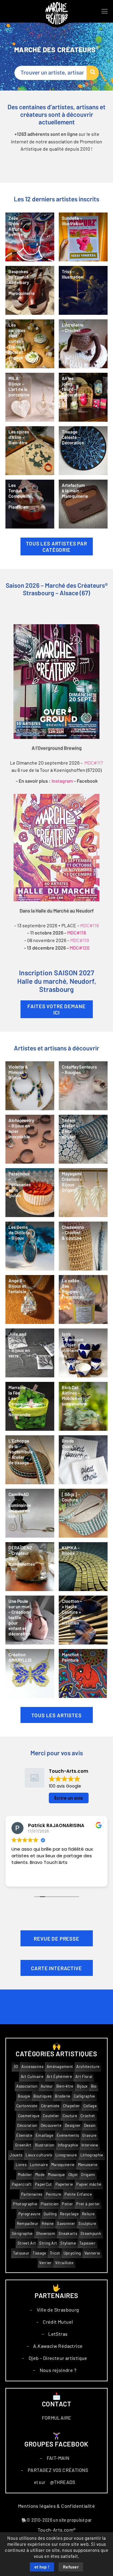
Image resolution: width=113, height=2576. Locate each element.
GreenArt (23, 2145)
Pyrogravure (30, 2214)
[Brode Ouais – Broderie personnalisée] (83, 1460)
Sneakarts (68, 2234)
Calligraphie (85, 2096)
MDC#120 (80, 948)
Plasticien (50, 2204)
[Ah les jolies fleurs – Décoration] (83, 397)
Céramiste (50, 2106)
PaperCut (44, 2184)
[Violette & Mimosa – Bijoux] (30, 1086)
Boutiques (42, 2096)
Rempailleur (28, 2224)
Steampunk (91, 2234)
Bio (94, 2086)
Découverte (51, 2125)
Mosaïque (56, 2175)
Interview (90, 2145)
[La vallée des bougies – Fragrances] (83, 1299)
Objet (73, 2175)
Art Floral (84, 2077)
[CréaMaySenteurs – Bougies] (83, 1086)
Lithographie (92, 2155)
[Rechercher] (93, 73)
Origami (88, 2175)
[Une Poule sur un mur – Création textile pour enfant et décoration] (30, 1620)
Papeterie (64, 2184)
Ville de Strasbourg (58, 2310)
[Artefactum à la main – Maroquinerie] (83, 504)
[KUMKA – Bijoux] (83, 1567)
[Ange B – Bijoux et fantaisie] (30, 1299)
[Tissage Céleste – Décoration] (83, 451)
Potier (67, 2204)
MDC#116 (89, 925)
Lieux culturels (39, 2155)
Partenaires (32, 2194)
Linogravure (66, 2155)
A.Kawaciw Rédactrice (58, 2346)
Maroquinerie (63, 2165)
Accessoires (32, 2067)
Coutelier (51, 2116)
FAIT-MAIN (58, 2458)
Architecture (88, 2067)
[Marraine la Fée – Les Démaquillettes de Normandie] (30, 1406)
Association (27, 2086)
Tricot (55, 2253)
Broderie (63, 2096)
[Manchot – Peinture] (83, 1673)
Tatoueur (21, 2253)
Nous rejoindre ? (58, 2370)
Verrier (45, 2263)
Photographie (25, 2204)
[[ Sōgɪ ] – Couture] (83, 1513)
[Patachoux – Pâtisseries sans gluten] (30, 1193)
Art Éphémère (59, 2077)
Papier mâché (89, 2184)
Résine (48, 2224)
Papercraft (22, 2184)
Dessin (90, 2125)
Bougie (24, 2096)
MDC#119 (80, 940)
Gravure (89, 2135)
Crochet (88, 2116)
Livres (21, 2165)
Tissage (39, 2253)
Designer (73, 2125)
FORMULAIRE (57, 2418)
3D (16, 2067)
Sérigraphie (22, 2234)
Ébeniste (24, 2135)
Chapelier (72, 2106)
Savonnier (66, 2224)
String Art (48, 2243)
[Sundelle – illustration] (83, 237)
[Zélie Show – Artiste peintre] (30, 237)
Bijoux (82, 2086)
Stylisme (68, 2243)
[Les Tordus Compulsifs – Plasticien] (30, 504)
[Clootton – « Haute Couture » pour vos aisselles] (83, 1620)
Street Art (27, 2243)
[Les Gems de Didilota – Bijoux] (30, 1246)
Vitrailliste (64, 2263)
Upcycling (72, 2253)
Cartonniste (27, 2106)
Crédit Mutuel (58, 2322)
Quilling (50, 2214)
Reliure (88, 2214)
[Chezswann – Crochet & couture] (83, 1246)
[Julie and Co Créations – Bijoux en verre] (30, 1353)
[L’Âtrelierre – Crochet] (83, 344)
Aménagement (60, 2067)
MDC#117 (94, 763)
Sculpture (87, 2224)
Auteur (47, 2086)
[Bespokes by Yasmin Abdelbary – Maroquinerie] (30, 290)
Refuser (71, 2567)
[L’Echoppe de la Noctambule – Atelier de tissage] (30, 1460)
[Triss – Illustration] (83, 290)
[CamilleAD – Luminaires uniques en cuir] (30, 1513)
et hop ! (42, 2567)
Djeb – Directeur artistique (58, 2358)
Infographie (68, 2145)
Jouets (16, 2155)
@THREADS (63, 2482)
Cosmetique (29, 2116)
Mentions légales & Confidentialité (57, 2506)
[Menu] (105, 11)
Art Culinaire (32, 2077)
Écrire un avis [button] (69, 1798)
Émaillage (44, 2135)
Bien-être (65, 2086)
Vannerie (92, 2253)
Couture (70, 2116)
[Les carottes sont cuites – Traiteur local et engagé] (30, 344)
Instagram (62, 781)
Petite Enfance (78, 2194)
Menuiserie (88, 2165)
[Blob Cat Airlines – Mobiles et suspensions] (83, 1406)
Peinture (54, 2194)
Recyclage (69, 2214)
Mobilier (25, 2175)
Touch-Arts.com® (57, 2530)
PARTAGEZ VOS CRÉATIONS (58, 2470)
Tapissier (87, 2243)
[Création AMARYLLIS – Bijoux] (30, 1673)
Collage (90, 2106)
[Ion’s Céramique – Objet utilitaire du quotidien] (83, 1353)
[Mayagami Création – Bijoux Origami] (83, 1193)
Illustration (45, 2145)
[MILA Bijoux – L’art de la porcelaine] (30, 397)
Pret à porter (88, 2204)
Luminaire (39, 2165)
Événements (68, 2135)
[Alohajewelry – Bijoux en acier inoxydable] (30, 1139)
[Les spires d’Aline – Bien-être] (30, 451)
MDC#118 (77, 933)
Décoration (27, 2125)
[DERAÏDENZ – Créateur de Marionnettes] (30, 1567)
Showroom (46, 2234)
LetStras (58, 2334)
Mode (40, 2175)
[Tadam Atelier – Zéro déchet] (83, 1139)
